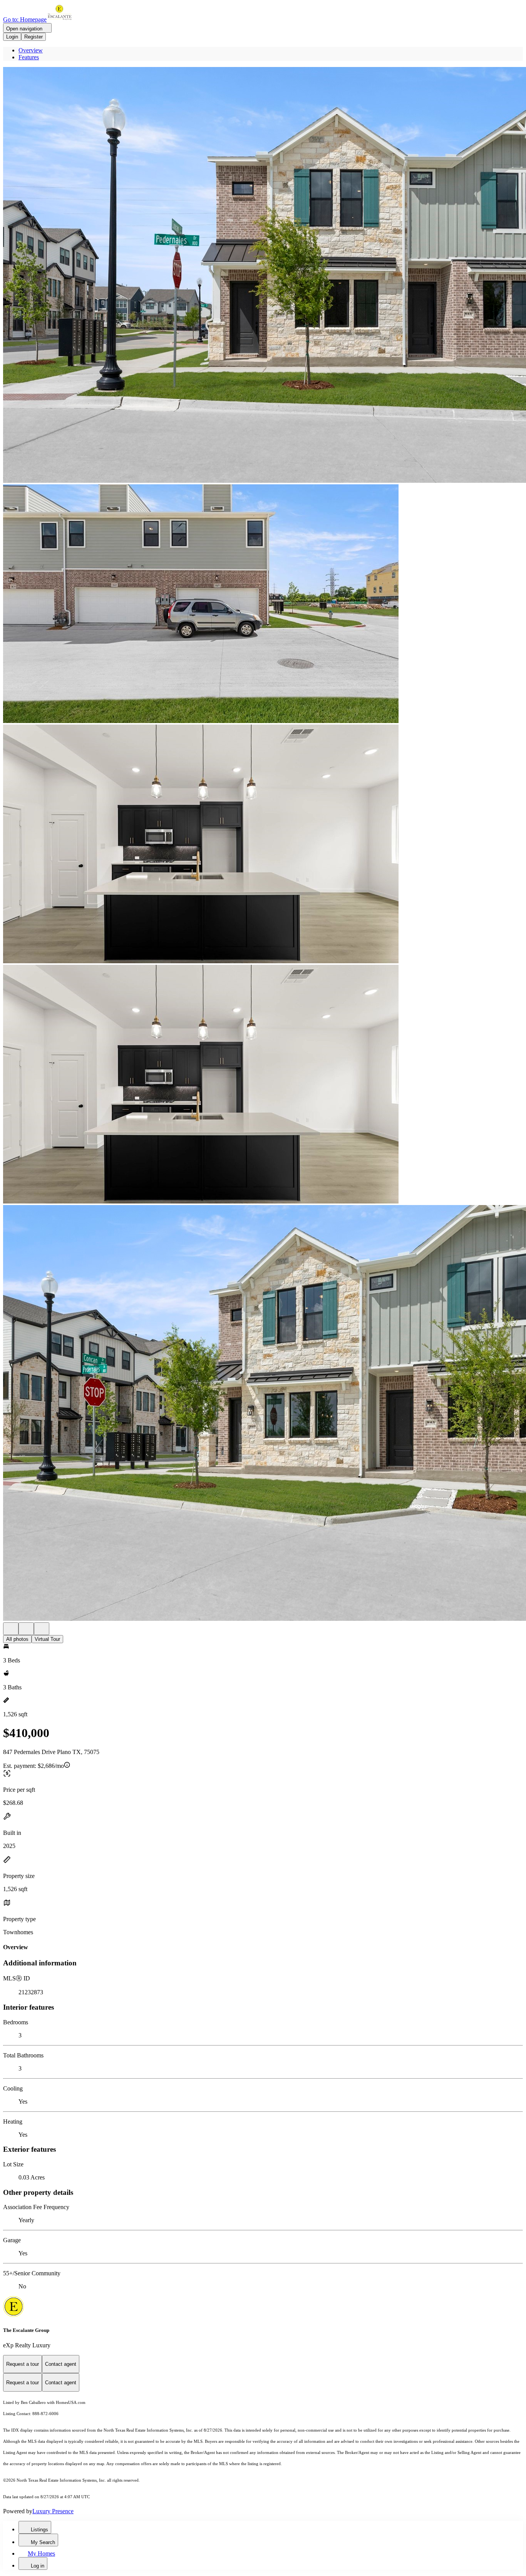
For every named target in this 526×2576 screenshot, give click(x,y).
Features (29, 57)
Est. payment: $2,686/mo (34, 1766)
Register (34, 37)
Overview (31, 50)
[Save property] (26, 1629)
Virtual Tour (47, 1639)
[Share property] (42, 1629)
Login (12, 37)
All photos (17, 1639)
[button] (263, 276)
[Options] (11, 1629)
